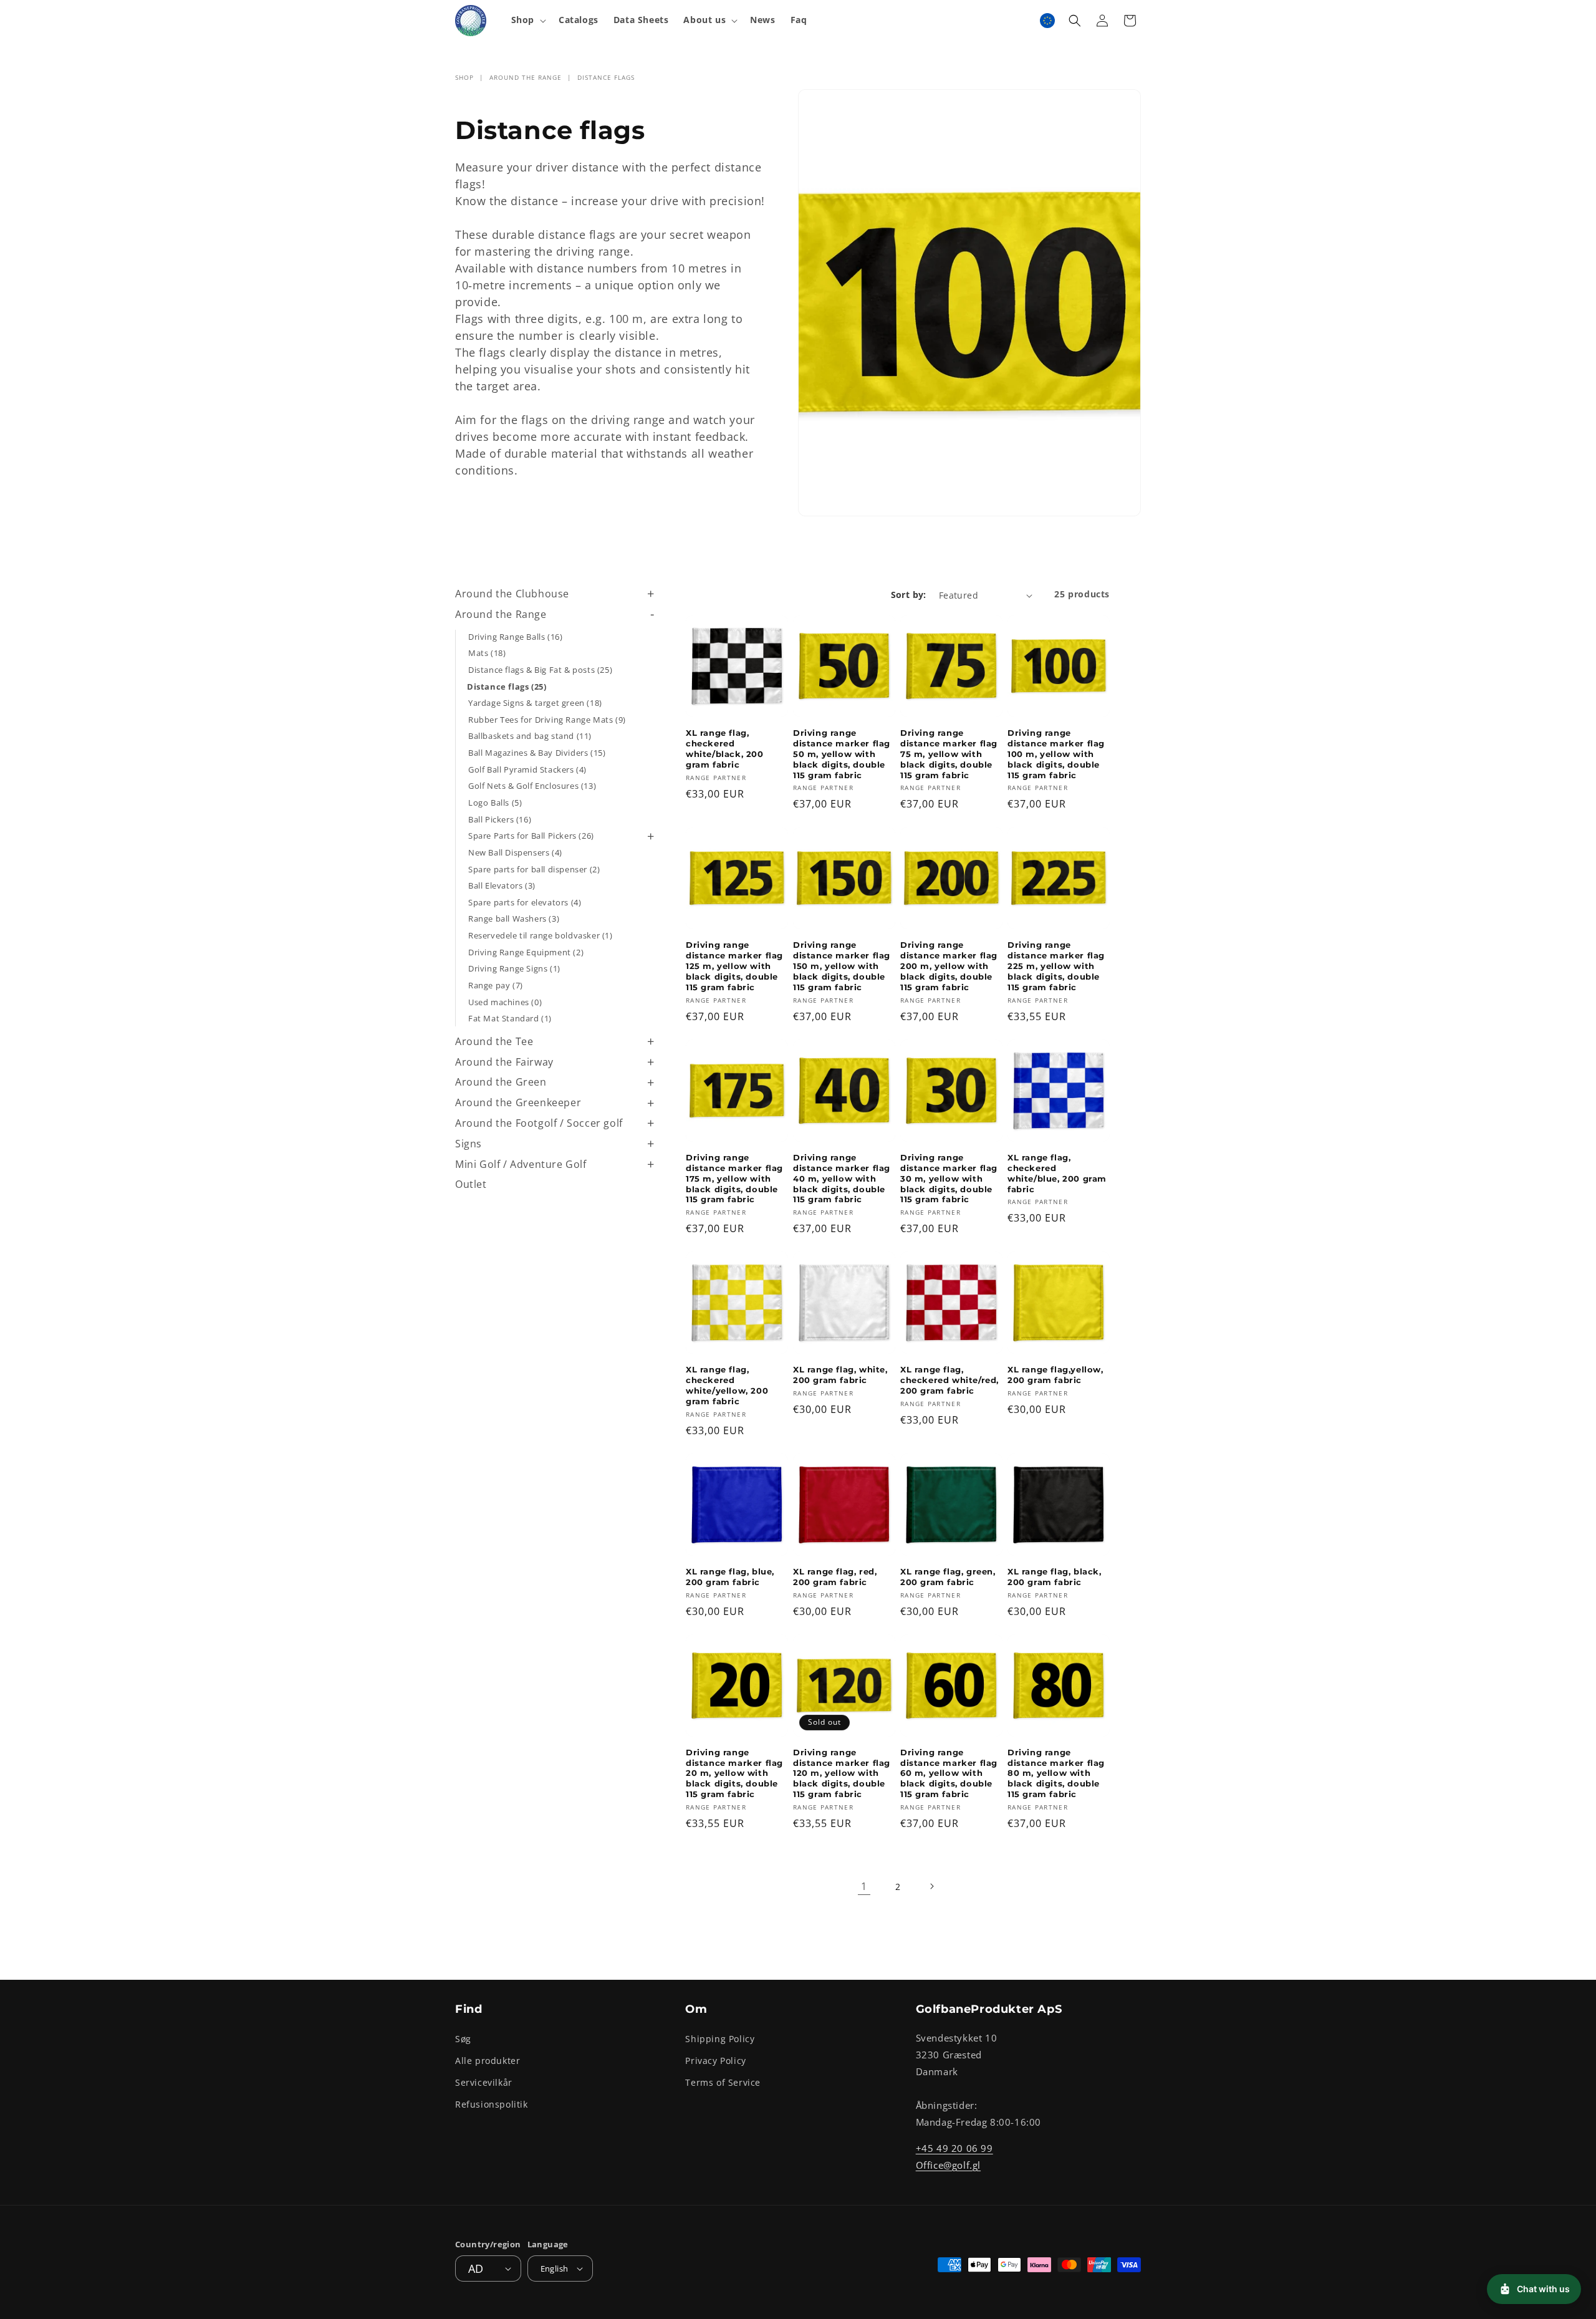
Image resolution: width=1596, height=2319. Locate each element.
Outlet (471, 1184)
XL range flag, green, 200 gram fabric (948, 1577)
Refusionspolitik (492, 2104)
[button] (527, 20)
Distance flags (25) (507, 687)
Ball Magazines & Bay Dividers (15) (537, 753)
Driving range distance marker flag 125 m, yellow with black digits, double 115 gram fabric (734, 966)
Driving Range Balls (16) (515, 637)
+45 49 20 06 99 (954, 2148)
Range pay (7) (496, 985)
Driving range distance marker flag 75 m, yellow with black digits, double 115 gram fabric (949, 754)
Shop (464, 77)
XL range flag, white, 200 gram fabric (840, 1375)
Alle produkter (488, 2061)
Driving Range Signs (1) (514, 968)
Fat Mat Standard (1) (510, 1018)
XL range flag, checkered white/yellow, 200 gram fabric (727, 1385)
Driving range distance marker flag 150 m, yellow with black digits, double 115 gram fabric (842, 966)
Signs (469, 1144)
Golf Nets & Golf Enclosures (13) (532, 786)
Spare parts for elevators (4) (525, 902)
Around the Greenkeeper (518, 1102)
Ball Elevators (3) (502, 885)
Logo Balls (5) (495, 803)
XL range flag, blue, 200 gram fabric (730, 1577)
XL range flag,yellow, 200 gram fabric (1055, 1375)
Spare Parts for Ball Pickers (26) (531, 836)
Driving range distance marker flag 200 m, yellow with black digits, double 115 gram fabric (949, 966)
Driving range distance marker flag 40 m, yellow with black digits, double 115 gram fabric (842, 1179)
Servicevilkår (484, 2082)
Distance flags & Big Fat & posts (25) (540, 670)
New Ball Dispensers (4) (515, 852)
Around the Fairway (504, 1062)
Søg (463, 2039)
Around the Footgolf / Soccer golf (539, 1123)
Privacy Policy (715, 2061)
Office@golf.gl (948, 2165)
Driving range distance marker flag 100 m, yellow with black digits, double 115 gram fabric (1056, 754)
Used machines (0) (505, 1002)
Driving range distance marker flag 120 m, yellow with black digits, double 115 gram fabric (842, 1773)
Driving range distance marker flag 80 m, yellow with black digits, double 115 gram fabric (1056, 1773)
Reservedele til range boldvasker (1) (541, 935)
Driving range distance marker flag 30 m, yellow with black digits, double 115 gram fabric (949, 1179)
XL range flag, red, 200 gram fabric (835, 1577)
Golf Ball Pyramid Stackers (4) (527, 769)
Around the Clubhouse (512, 594)
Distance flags (606, 77)
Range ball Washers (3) (514, 918)
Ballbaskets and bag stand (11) (530, 736)
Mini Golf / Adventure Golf (521, 1164)
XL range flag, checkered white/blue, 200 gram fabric (1057, 1173)
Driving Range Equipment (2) (526, 952)
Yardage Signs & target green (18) (535, 703)
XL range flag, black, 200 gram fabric (1055, 1577)
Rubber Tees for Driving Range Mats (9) (547, 720)
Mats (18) (487, 653)
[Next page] (931, 1886)
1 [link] (864, 1886)
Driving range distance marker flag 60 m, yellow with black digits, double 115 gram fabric (949, 1773)
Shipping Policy (720, 2039)
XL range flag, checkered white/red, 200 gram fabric (949, 1380)
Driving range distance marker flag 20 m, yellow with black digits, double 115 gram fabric (734, 1773)
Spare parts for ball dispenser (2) (534, 869)
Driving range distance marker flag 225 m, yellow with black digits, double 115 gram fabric (1056, 966)
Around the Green (501, 1082)
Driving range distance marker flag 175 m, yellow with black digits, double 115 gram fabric (734, 1179)
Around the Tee (494, 1041)
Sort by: (909, 595)
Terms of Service (723, 2082)
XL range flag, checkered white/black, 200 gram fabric (725, 749)
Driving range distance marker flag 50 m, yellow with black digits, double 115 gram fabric (842, 754)
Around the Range (526, 77)
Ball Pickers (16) (500, 819)
